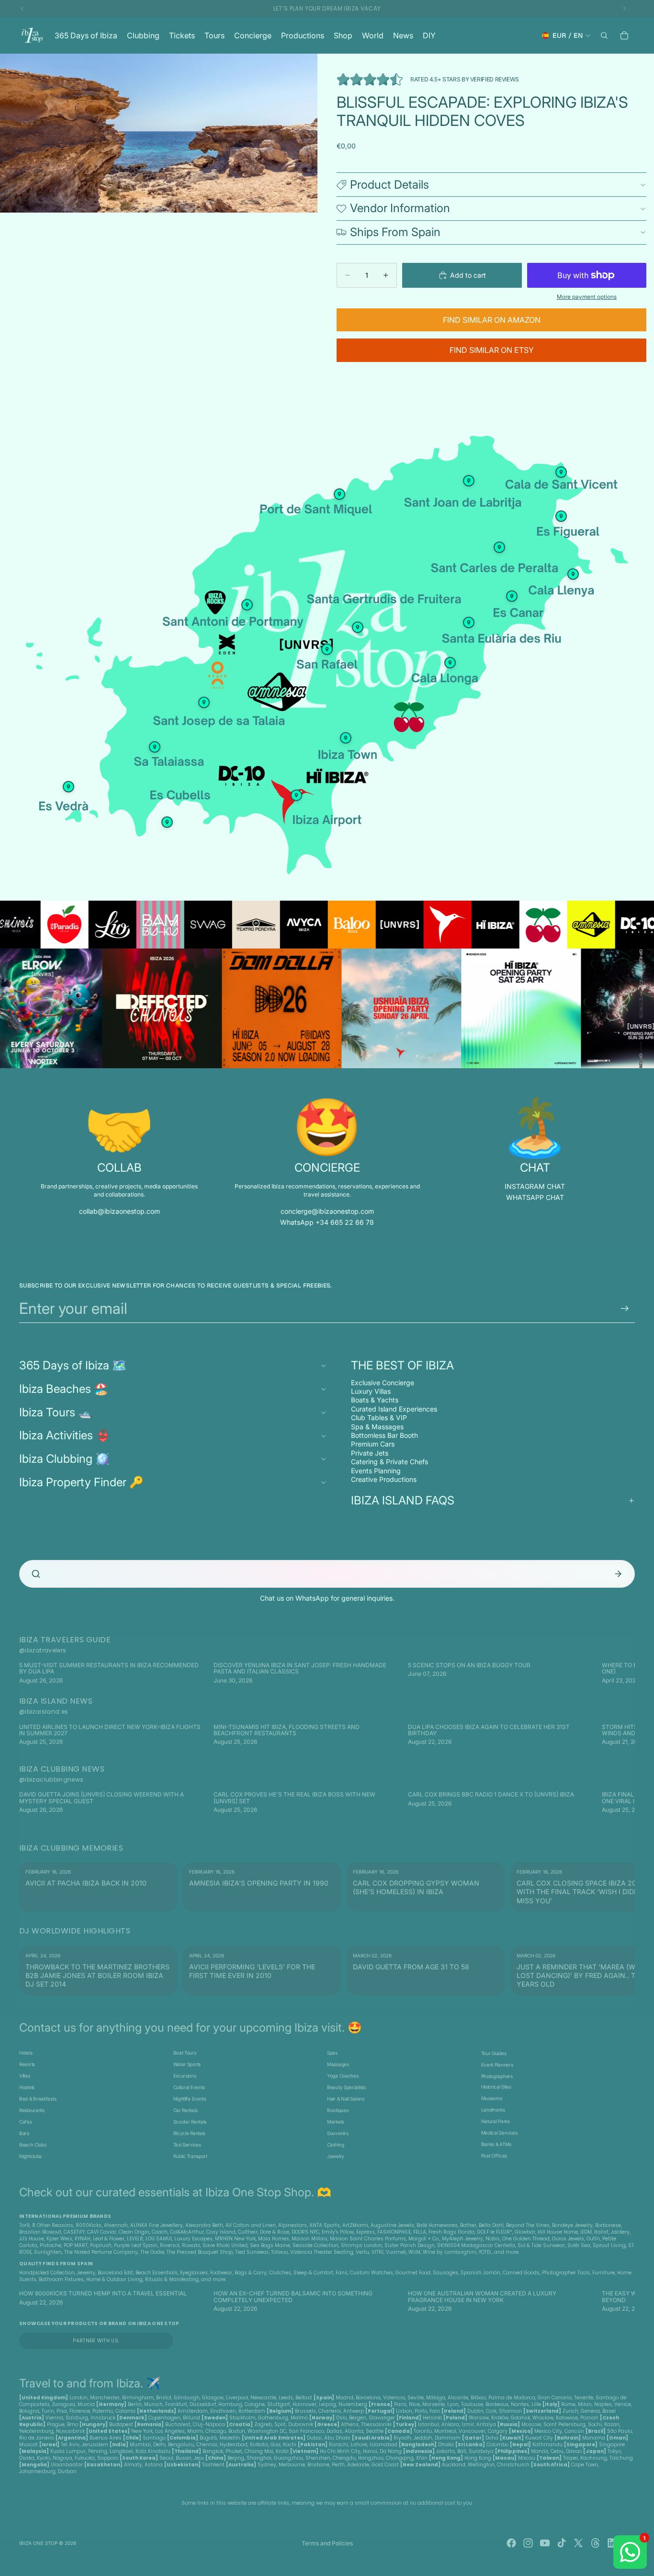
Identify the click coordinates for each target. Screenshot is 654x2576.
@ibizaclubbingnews (51, 1779)
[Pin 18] (499, 547)
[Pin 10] (68, 787)
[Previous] (34, 1673)
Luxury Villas (371, 1391)
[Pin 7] (358, 627)
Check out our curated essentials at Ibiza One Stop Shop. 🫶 (175, 2192)
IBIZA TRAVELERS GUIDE (65, 1640)
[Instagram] (528, 2543)
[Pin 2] (469, 622)
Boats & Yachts (375, 1400)
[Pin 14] (339, 494)
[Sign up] (625, 1309)
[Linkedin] (612, 2543)
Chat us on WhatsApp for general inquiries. (327, 1598)
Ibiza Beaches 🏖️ (64, 1389)
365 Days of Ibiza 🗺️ (73, 1365)
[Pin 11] (561, 472)
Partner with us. (96, 2341)
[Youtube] (545, 2543)
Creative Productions (384, 1479)
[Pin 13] (512, 596)
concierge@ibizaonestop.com (327, 1211)
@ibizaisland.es (44, 1712)
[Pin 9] (573, 574)
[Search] (604, 35)
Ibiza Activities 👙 (65, 1435)
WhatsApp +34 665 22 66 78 (327, 1222)
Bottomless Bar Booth (384, 1435)
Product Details (389, 185)
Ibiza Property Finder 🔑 (81, 1482)
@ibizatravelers (43, 1650)
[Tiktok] (562, 2543)
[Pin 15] (346, 738)
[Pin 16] (155, 747)
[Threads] (596, 2543)
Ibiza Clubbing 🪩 (64, 1459)
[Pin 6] (469, 481)
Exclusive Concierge (383, 1383)
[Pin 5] (167, 822)
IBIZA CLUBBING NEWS (62, 1769)
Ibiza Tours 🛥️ (56, 1412)
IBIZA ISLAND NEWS (56, 1701)
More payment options (587, 297)
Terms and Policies (327, 2543)
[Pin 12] (561, 516)
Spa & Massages (377, 1427)
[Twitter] (578, 2543)
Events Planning (376, 1471)
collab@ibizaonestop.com (119, 1211)
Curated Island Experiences (394, 1409)
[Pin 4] (204, 702)
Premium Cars (373, 1444)
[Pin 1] (247, 605)
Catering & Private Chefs (389, 1462)
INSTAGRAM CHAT (535, 1186)
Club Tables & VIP (379, 1418)
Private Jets (370, 1453)
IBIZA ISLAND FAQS (403, 1500)
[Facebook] (511, 2543)
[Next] (620, 1673)
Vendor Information (400, 208)
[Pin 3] (296, 795)
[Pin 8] (450, 663)
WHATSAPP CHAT (535, 1197)
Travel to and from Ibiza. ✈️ (90, 2383)
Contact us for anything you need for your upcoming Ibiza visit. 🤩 (191, 2028)
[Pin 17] (327, 649)
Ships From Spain (395, 232)
